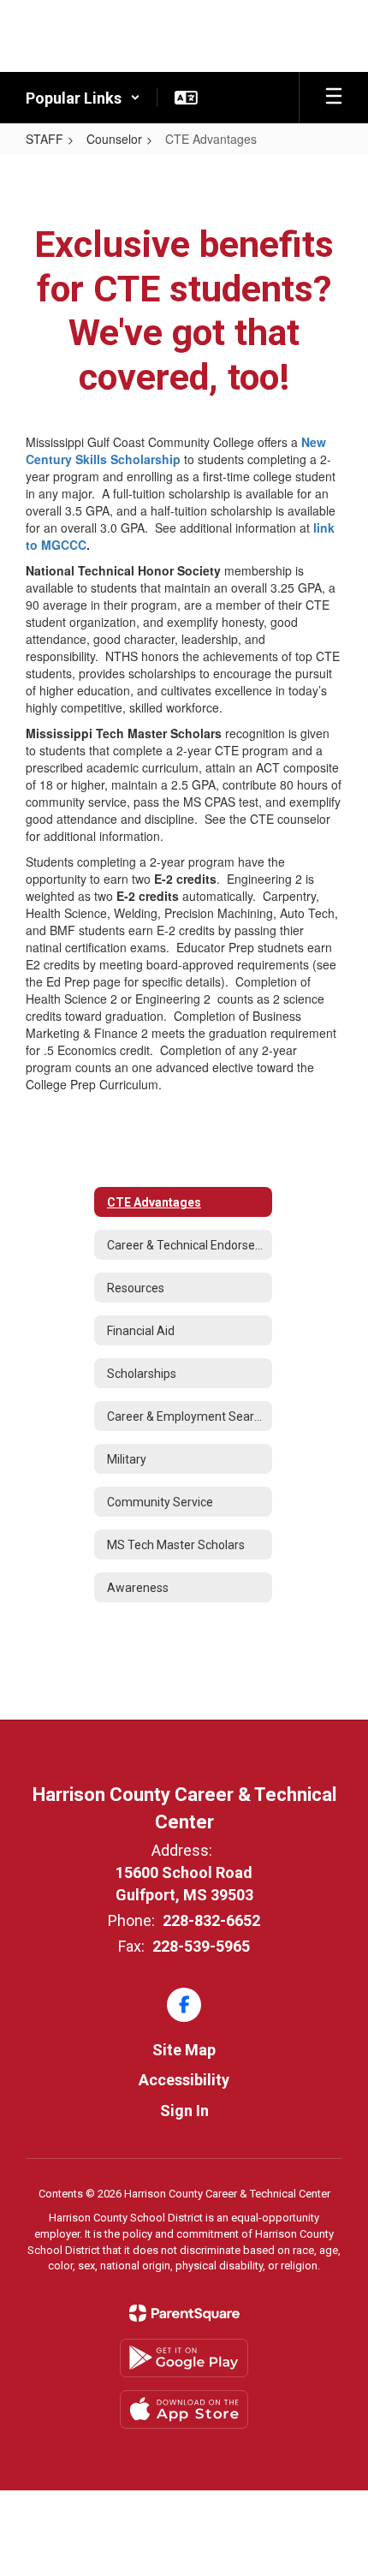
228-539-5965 (201, 1946)
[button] (83, 98)
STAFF (45, 139)
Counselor (114, 139)
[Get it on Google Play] (184, 2358)
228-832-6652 (211, 1920)
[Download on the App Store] (184, 2409)
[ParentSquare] (184, 2313)
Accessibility (184, 2080)
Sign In (184, 2111)
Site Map (184, 2050)
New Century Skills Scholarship (176, 450)
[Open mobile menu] (334, 98)
